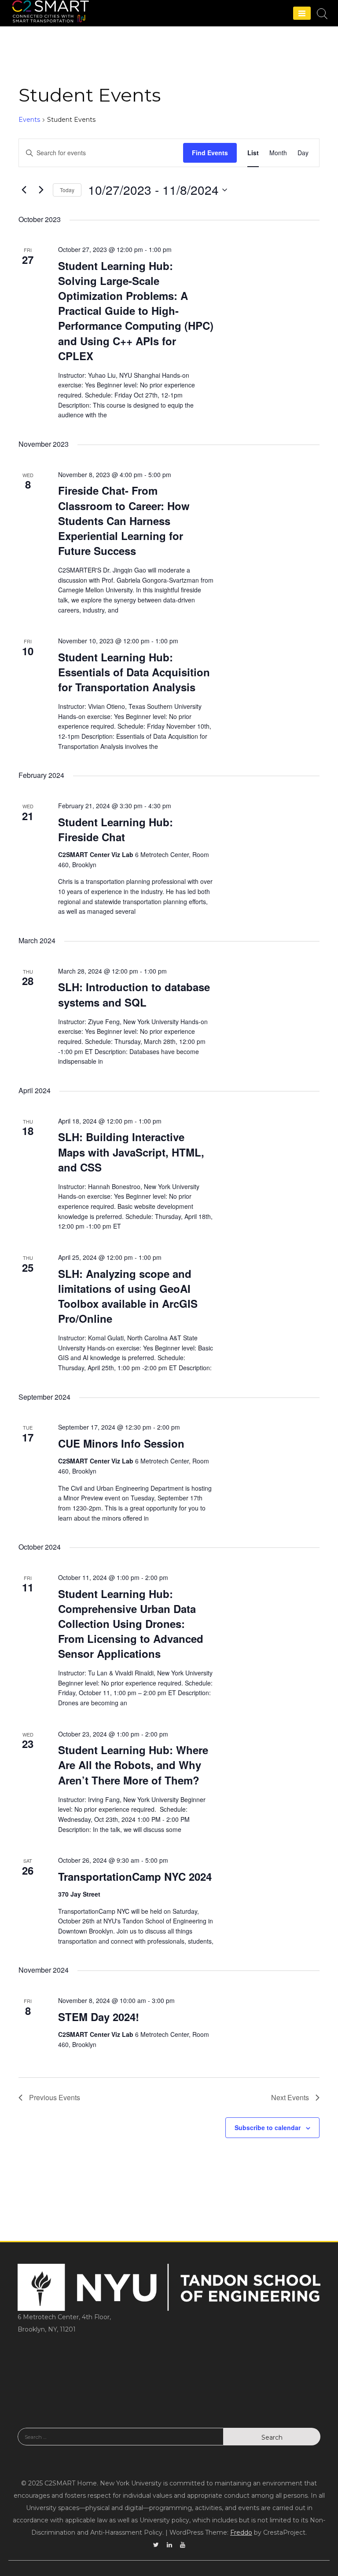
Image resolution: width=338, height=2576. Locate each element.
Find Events (210, 153)
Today (67, 190)
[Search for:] (121, 2443)
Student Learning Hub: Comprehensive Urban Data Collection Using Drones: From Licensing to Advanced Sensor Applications (131, 1624)
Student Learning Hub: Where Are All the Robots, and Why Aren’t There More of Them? (133, 1765)
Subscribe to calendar (268, 2127)
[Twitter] (156, 2545)
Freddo (241, 2532)
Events (29, 120)
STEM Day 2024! (99, 2017)
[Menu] (302, 13)
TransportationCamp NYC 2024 (135, 1876)
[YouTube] (183, 2545)
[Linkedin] (169, 2545)
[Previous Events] (24, 190)
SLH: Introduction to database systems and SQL (134, 994)
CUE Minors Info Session (121, 1443)
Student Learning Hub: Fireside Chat (116, 829)
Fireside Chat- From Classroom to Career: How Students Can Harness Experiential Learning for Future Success (124, 520)
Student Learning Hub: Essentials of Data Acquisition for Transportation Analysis (134, 672)
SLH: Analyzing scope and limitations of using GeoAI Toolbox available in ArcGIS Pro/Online (128, 1296)
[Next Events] (41, 190)
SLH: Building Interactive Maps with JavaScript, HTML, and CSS (131, 1152)
